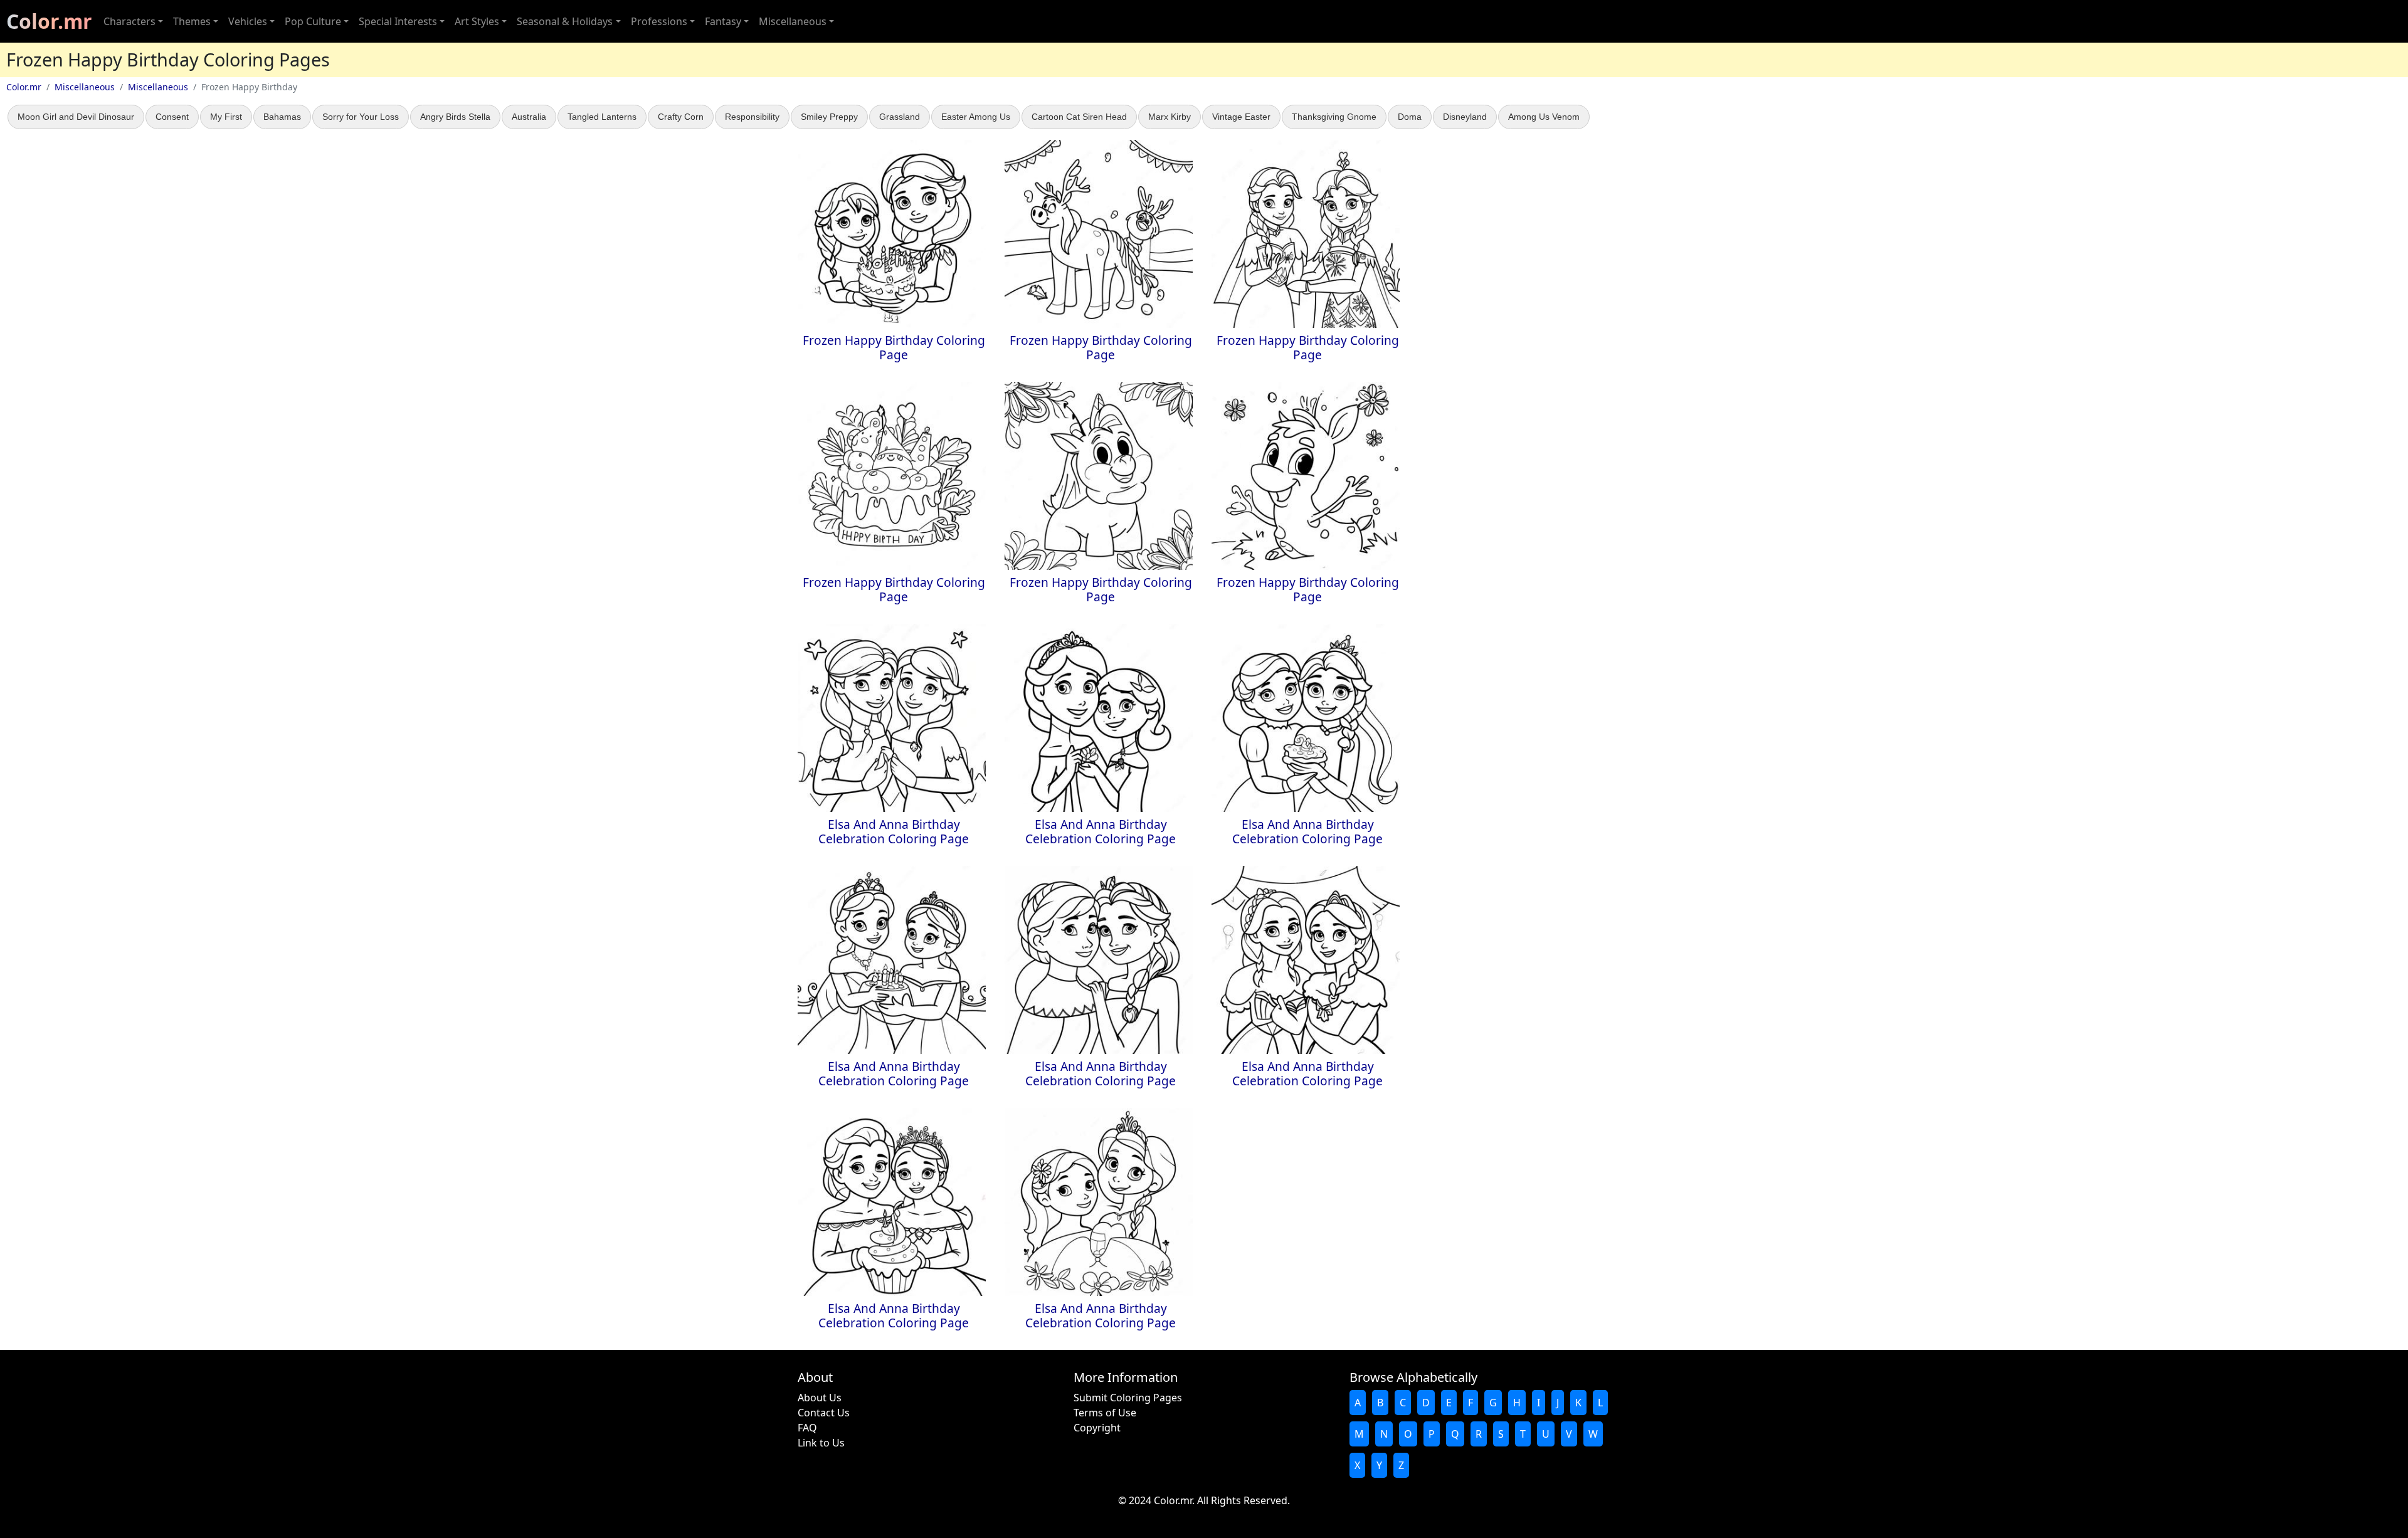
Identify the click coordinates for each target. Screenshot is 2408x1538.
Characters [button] (129, 21)
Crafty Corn (681, 117)
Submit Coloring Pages (1128, 1398)
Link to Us (821, 1443)
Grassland (900, 117)
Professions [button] (659, 21)
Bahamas (282, 117)
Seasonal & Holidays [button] (565, 21)
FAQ (807, 1428)
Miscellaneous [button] (793, 21)
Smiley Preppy (829, 117)
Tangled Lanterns (602, 117)
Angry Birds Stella (455, 117)
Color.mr (49, 21)
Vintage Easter (1241, 117)
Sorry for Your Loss (361, 117)
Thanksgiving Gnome (1334, 117)
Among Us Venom (1544, 117)
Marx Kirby (1170, 117)
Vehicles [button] (248, 21)
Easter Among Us (976, 117)
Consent (172, 117)
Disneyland (1465, 117)
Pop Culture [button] (313, 21)
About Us (820, 1398)
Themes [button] (192, 21)
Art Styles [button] (477, 21)
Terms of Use (1105, 1413)
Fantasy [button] (723, 21)
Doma (1410, 117)
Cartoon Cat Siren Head (1079, 117)
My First (226, 117)
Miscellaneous (85, 87)
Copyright (1097, 1428)
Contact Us (824, 1413)
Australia (529, 117)
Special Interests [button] (398, 21)
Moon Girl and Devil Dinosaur (76, 117)
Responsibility (752, 117)
